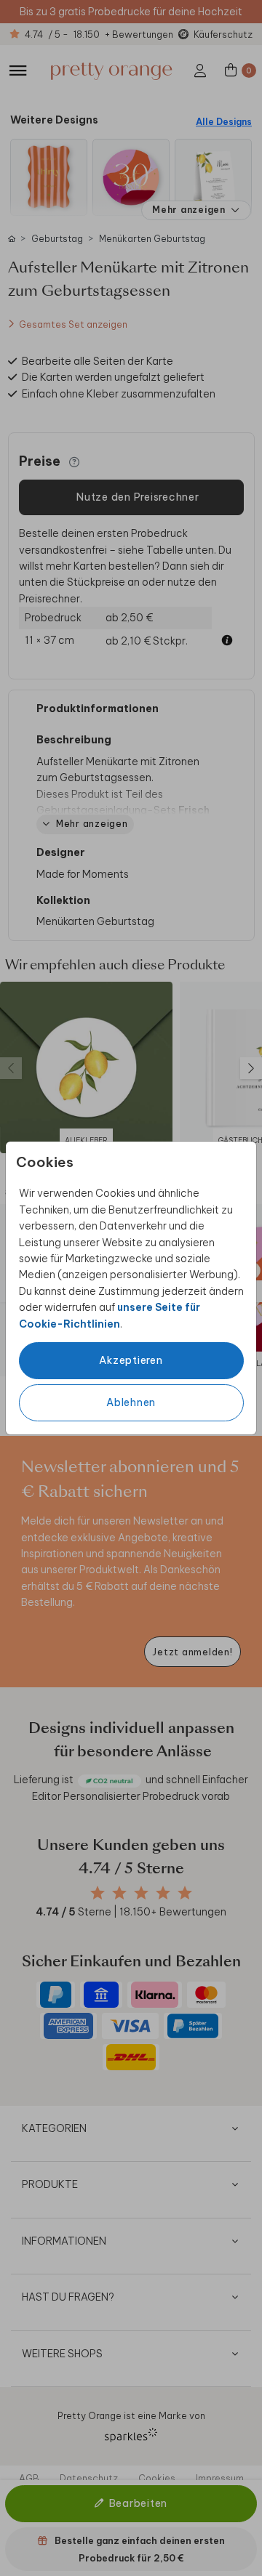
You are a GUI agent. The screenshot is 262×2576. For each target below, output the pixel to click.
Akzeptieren (131, 1360)
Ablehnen (131, 1402)
